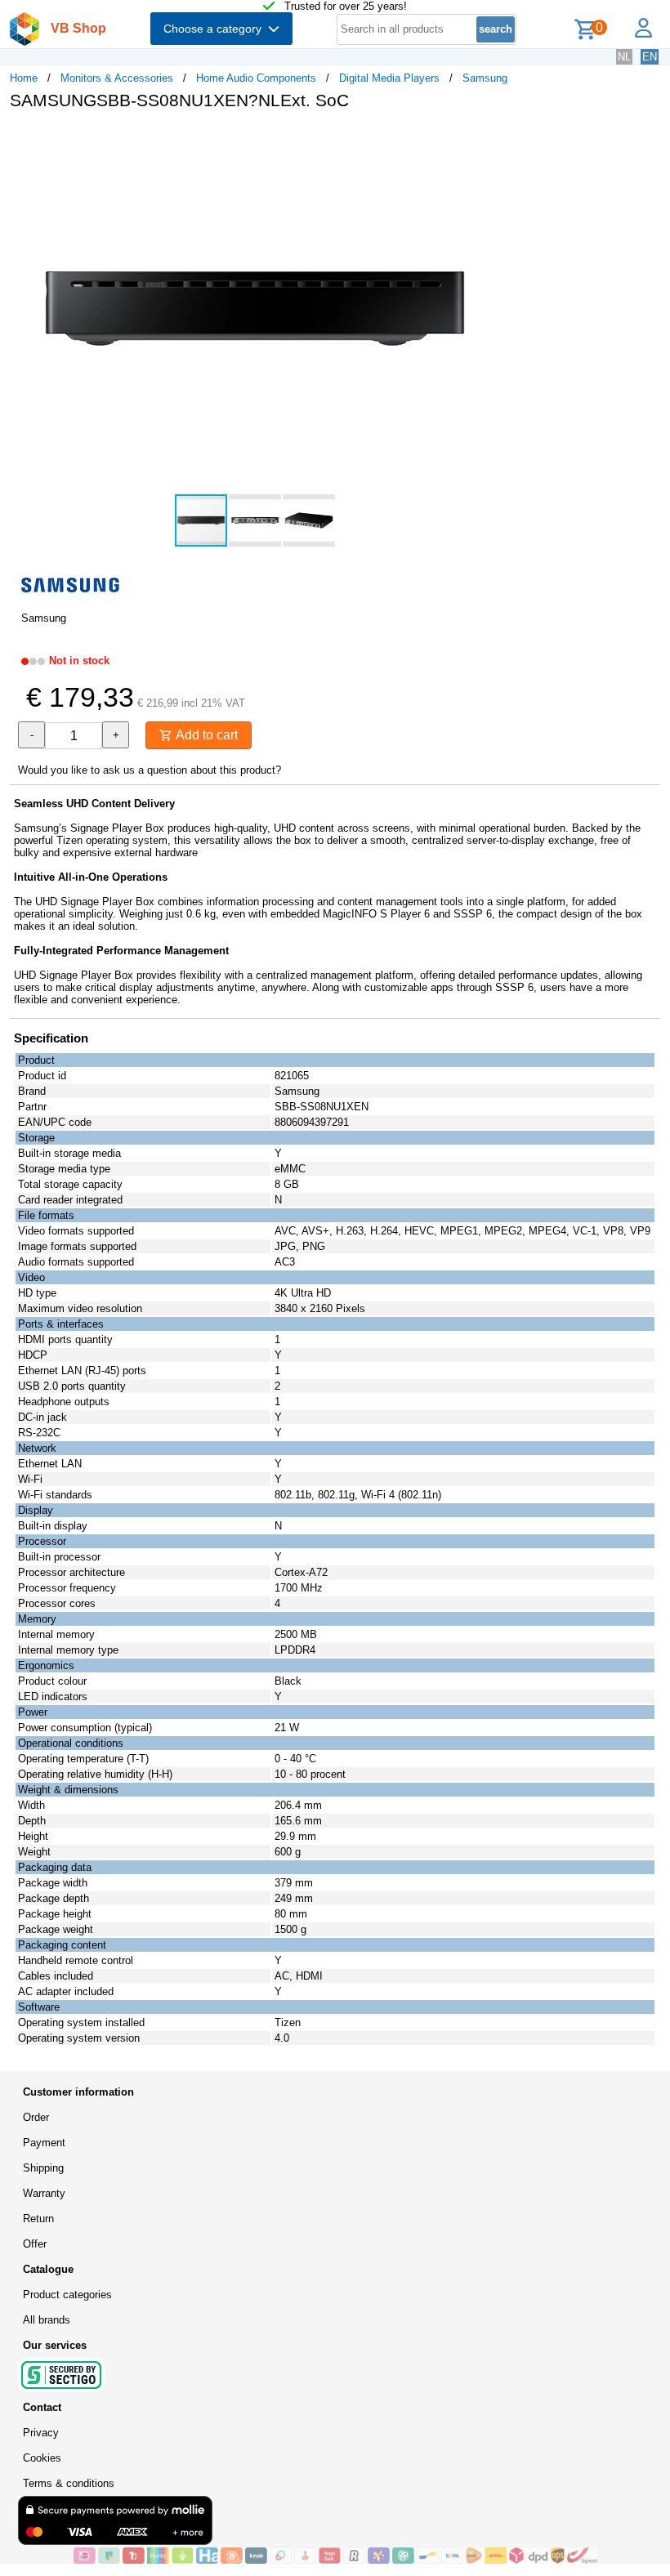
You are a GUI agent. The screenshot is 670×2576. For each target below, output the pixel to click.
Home (24, 78)
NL (624, 57)
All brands (47, 2320)
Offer (35, 2244)
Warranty (44, 2193)
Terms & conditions (69, 2483)
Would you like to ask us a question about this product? (150, 770)
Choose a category (216, 29)
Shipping (43, 2168)
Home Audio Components (256, 78)
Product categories (67, 2295)
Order (36, 2117)
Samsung (485, 78)
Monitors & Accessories (117, 78)
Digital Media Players (389, 78)
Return (38, 2219)
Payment (44, 2143)
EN (650, 57)
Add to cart (205, 735)
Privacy (41, 2433)
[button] (485, 140)
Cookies (42, 2458)
